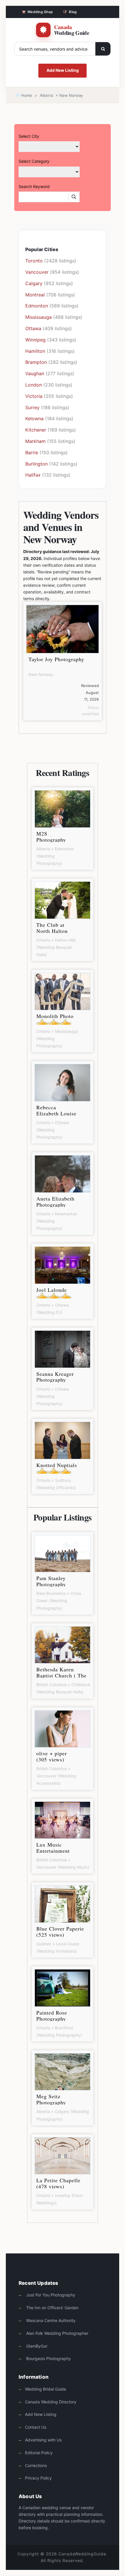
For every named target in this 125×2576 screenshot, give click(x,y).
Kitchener (36, 430)
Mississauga (39, 317)
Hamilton (35, 351)
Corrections (36, 2465)
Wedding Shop (40, 12)
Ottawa (33, 328)
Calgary (34, 283)
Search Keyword (34, 186)
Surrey (32, 407)
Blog (73, 12)
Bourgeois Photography (48, 2358)
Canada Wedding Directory (51, 2402)
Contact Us (36, 2427)
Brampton (36, 362)
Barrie (32, 452)
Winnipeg (35, 340)
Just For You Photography (50, 2295)
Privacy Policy (38, 2478)
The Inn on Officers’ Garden (52, 2308)
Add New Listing (63, 70)
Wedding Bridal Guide (45, 2389)
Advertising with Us (43, 2440)
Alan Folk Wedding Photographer (57, 2333)
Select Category (34, 161)
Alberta (46, 95)
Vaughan (35, 373)
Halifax (33, 475)
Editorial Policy (39, 2453)
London (34, 385)
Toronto (34, 261)
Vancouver (37, 272)
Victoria (34, 396)
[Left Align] (103, 49)
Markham (35, 441)
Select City (29, 136)
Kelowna (34, 418)
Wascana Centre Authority (50, 2320)
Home (26, 95)
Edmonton (37, 306)
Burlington (36, 464)
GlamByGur (36, 2346)
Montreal (35, 295)
